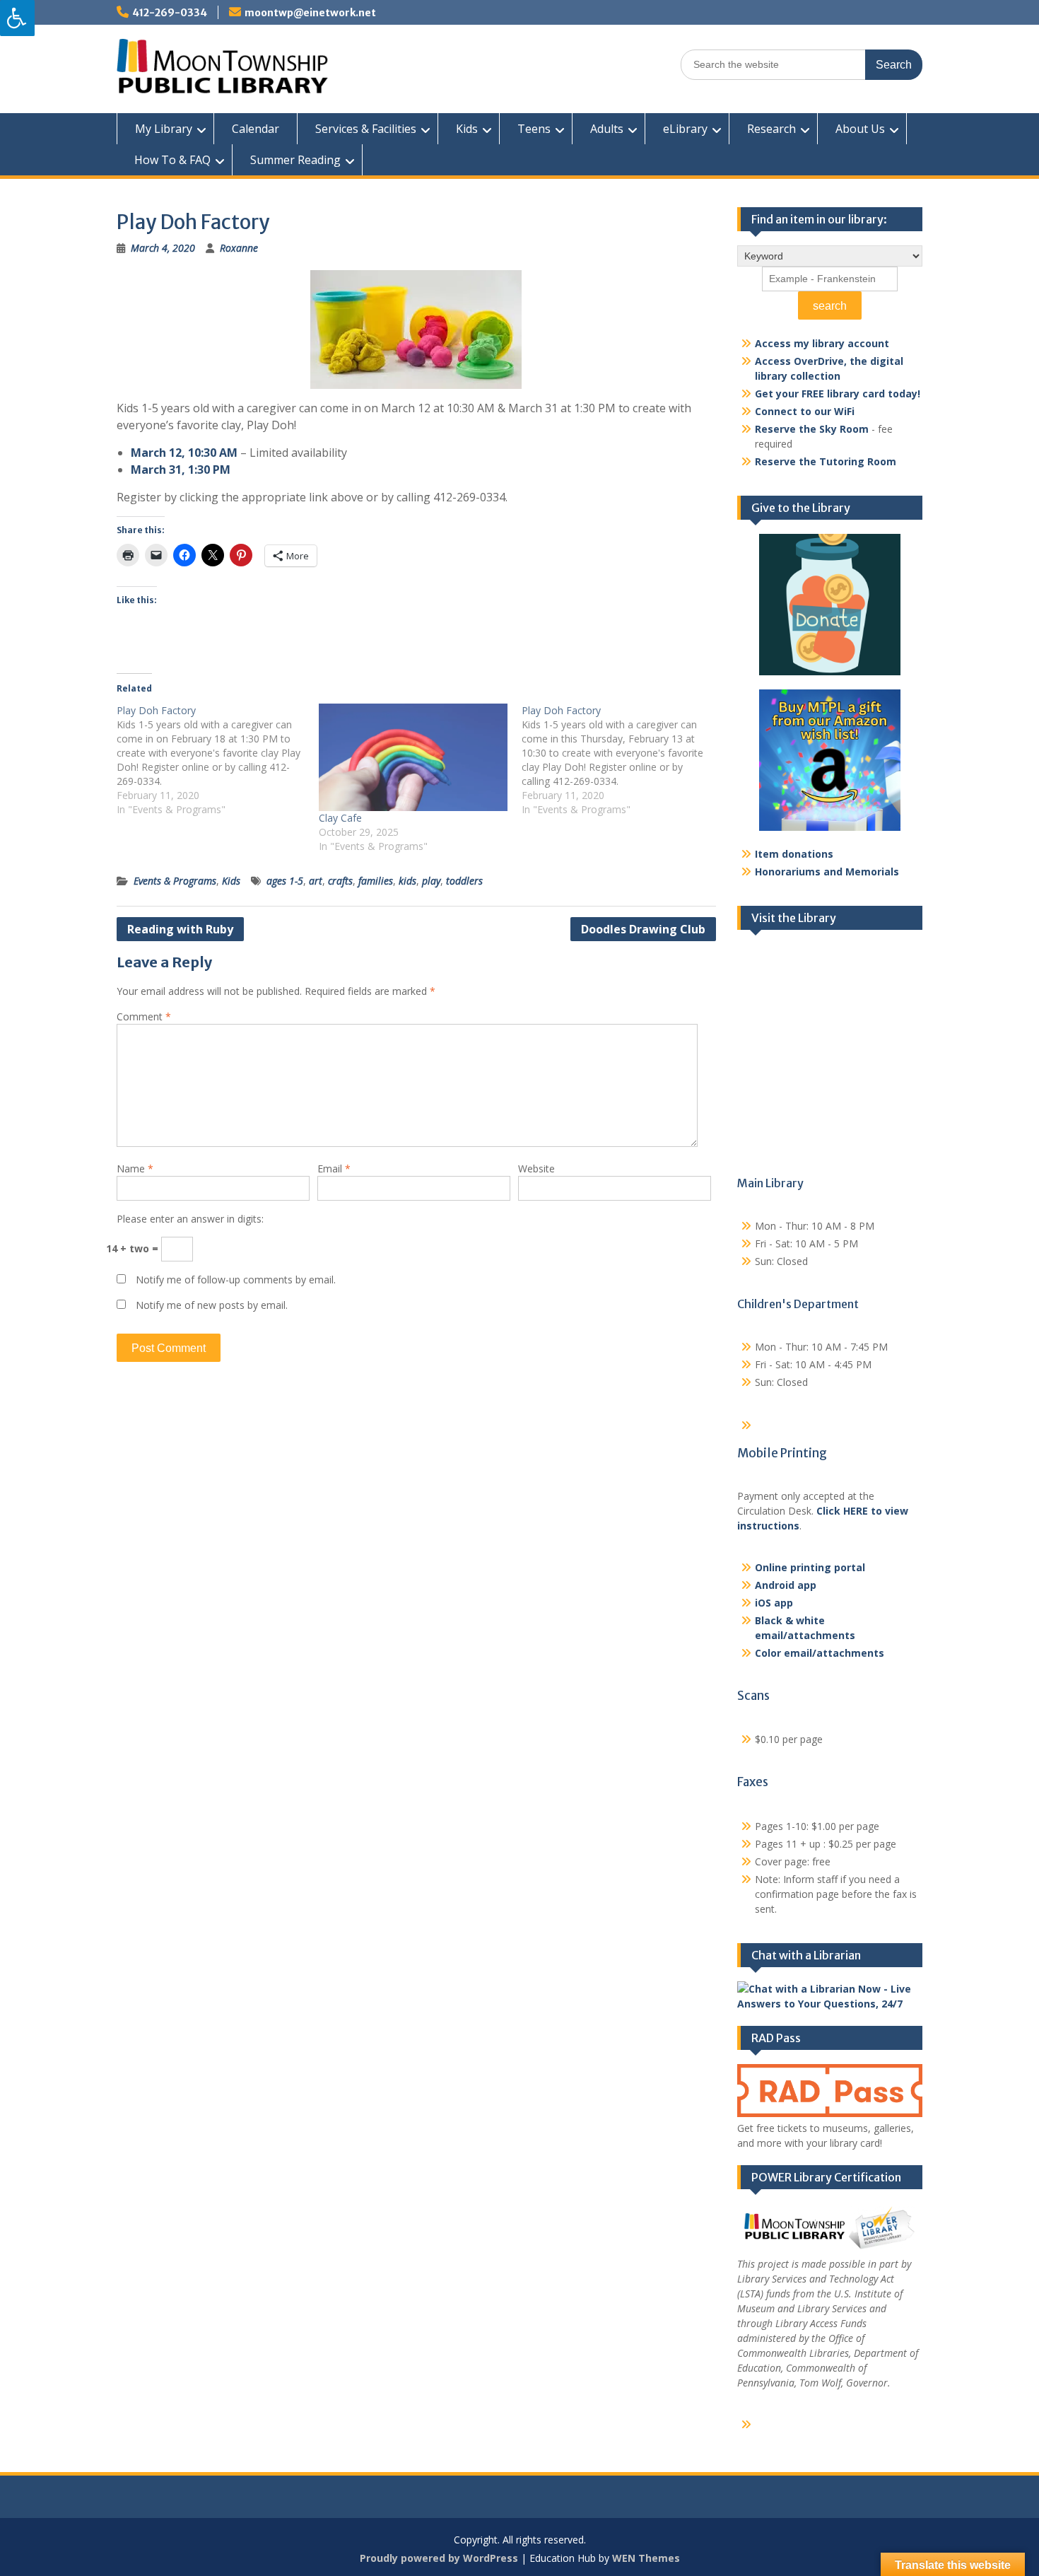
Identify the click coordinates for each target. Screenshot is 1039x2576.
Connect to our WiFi (805, 411)
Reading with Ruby (180, 929)
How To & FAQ (172, 160)
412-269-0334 (170, 13)
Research (771, 129)
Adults (607, 129)
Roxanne (239, 248)
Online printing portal (810, 1567)
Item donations (794, 854)
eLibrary (685, 129)
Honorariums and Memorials (827, 872)
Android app (786, 1585)
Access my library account (822, 343)
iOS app (774, 1603)
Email (334, 1168)
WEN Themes (646, 2558)
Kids (467, 129)
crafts (340, 881)
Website (536, 1168)
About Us (860, 129)
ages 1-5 (285, 881)
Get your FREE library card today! (838, 394)
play (431, 881)
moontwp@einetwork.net (310, 13)
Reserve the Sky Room (812, 429)
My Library (164, 129)
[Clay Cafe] (413, 757)
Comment (144, 1016)
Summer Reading (295, 160)
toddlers (464, 881)
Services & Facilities (366, 129)
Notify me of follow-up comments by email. (236, 1280)
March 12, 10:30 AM (184, 453)
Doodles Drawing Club (643, 929)
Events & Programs (175, 881)
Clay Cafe (340, 818)
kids (407, 881)
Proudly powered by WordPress (439, 2558)
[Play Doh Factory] (218, 760)
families (376, 881)
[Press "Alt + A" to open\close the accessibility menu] (17, 18)
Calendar (256, 129)
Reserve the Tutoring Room (826, 461)
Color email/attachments (820, 1653)
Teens (534, 129)
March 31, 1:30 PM (181, 470)
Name (135, 1168)
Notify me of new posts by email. (212, 1305)
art (316, 881)
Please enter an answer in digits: (190, 1219)
